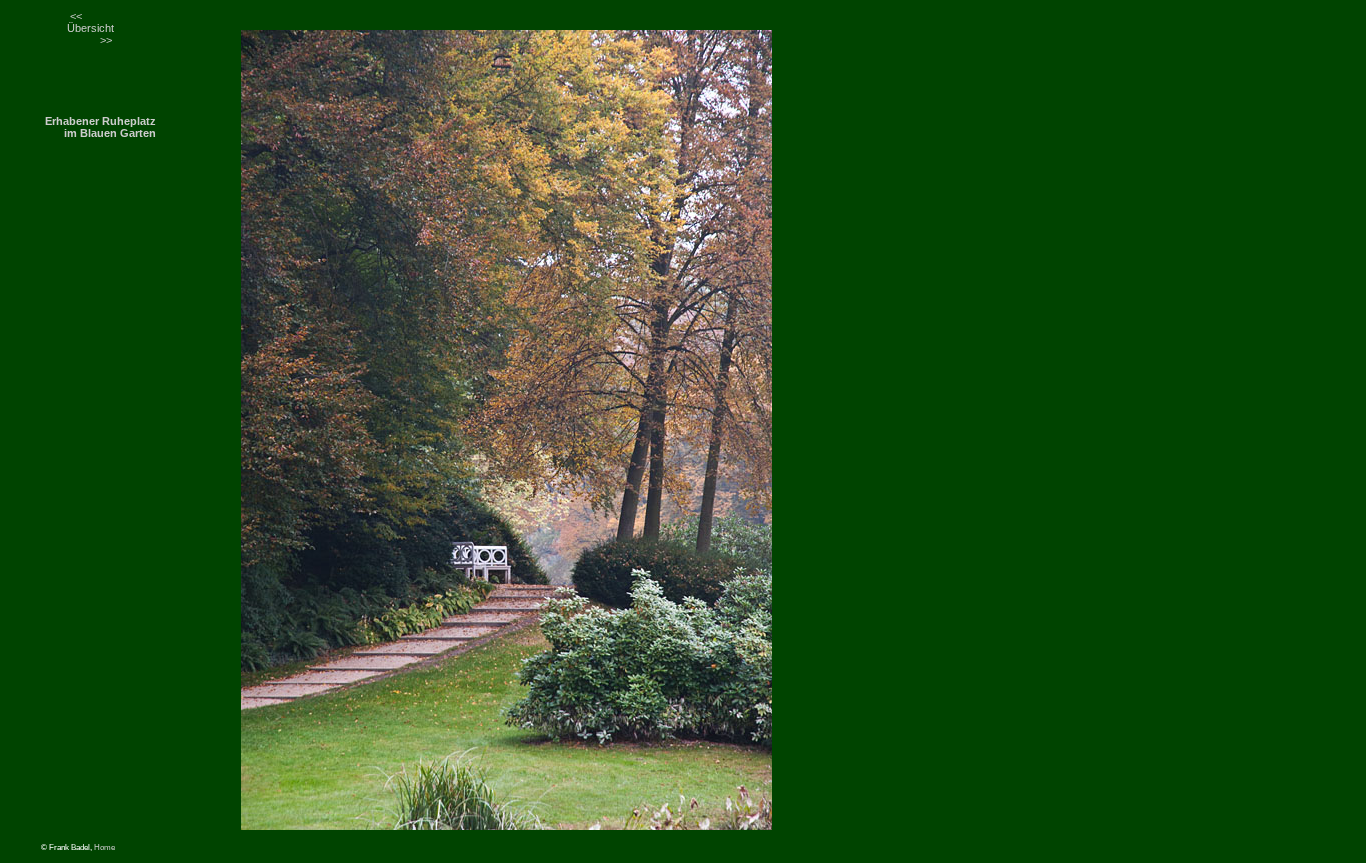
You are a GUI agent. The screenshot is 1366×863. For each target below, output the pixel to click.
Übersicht (90, 28)
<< (76, 16)
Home (104, 847)
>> (106, 40)
